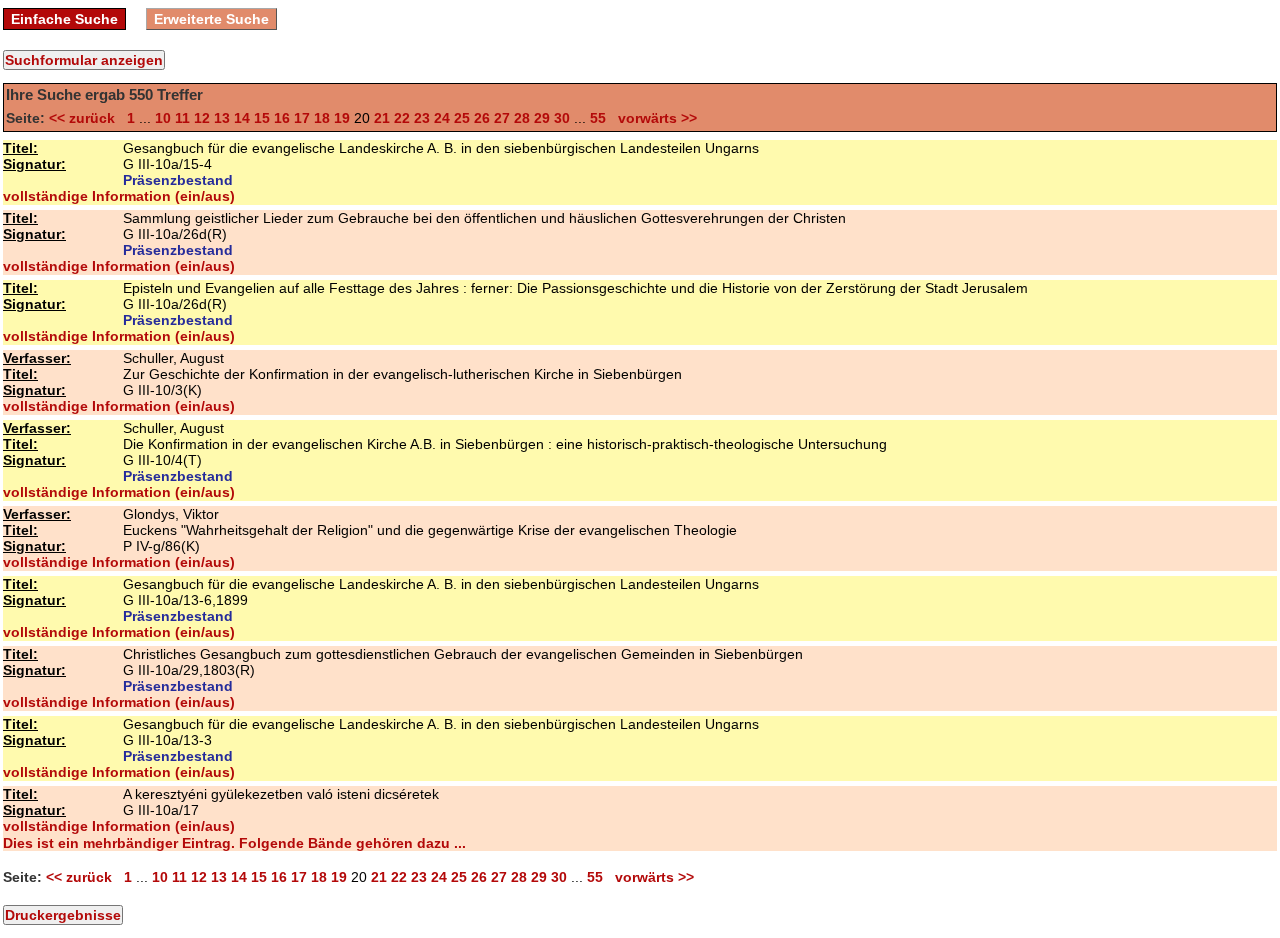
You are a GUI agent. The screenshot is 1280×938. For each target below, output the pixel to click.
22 (402, 118)
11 (182, 118)
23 (422, 118)
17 (302, 118)
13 (222, 118)
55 (598, 118)
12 (202, 118)
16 (282, 118)
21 (382, 118)
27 (502, 118)
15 (262, 118)
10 (163, 118)
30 (562, 118)
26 (482, 118)
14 (242, 118)
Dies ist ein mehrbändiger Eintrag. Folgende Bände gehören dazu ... (234, 843)
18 (322, 118)
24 (442, 118)
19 (342, 118)
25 (462, 118)
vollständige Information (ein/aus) (119, 196)
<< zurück (86, 118)
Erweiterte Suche (211, 19)
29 (542, 118)
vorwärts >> (653, 118)
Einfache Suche (64, 19)
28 (522, 118)
